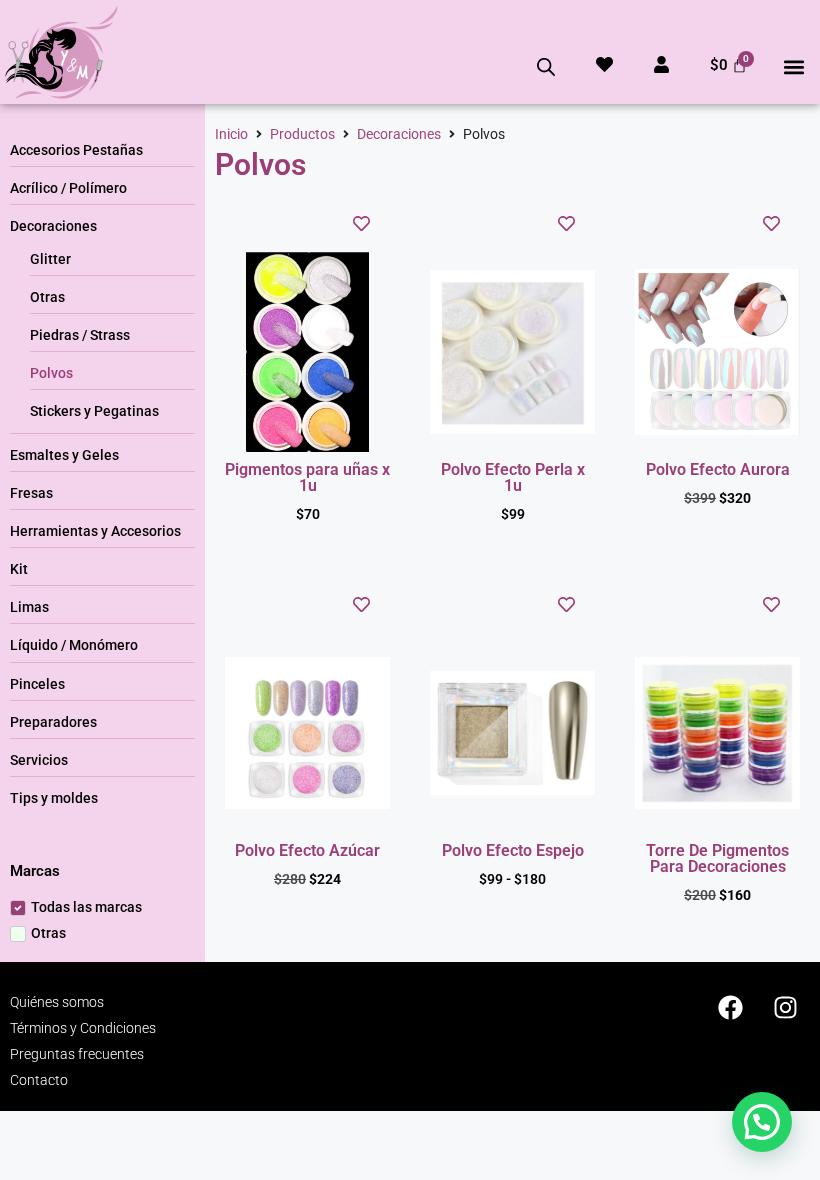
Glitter (50, 259)
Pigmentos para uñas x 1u (307, 477)
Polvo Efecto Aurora (718, 469)
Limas (29, 607)
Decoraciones (53, 226)
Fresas (31, 493)
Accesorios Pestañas (76, 150)
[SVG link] (61, 52)
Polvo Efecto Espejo (513, 850)
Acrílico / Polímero (68, 188)
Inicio (231, 134)
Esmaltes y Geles (64, 455)
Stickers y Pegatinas (94, 411)
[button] (793, 67)
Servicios (39, 760)
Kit (19, 569)
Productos (302, 134)
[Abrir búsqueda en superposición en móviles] (546, 67)
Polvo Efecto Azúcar (307, 850)
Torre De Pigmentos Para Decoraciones (717, 858)
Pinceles (37, 684)
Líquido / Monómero (74, 645)
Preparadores (53, 722)
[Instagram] (785, 1007)
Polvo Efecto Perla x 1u (513, 477)
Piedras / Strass (80, 335)
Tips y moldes (54, 798)
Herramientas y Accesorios (95, 531)
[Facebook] (730, 1007)
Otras (47, 297)
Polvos (51, 373)
